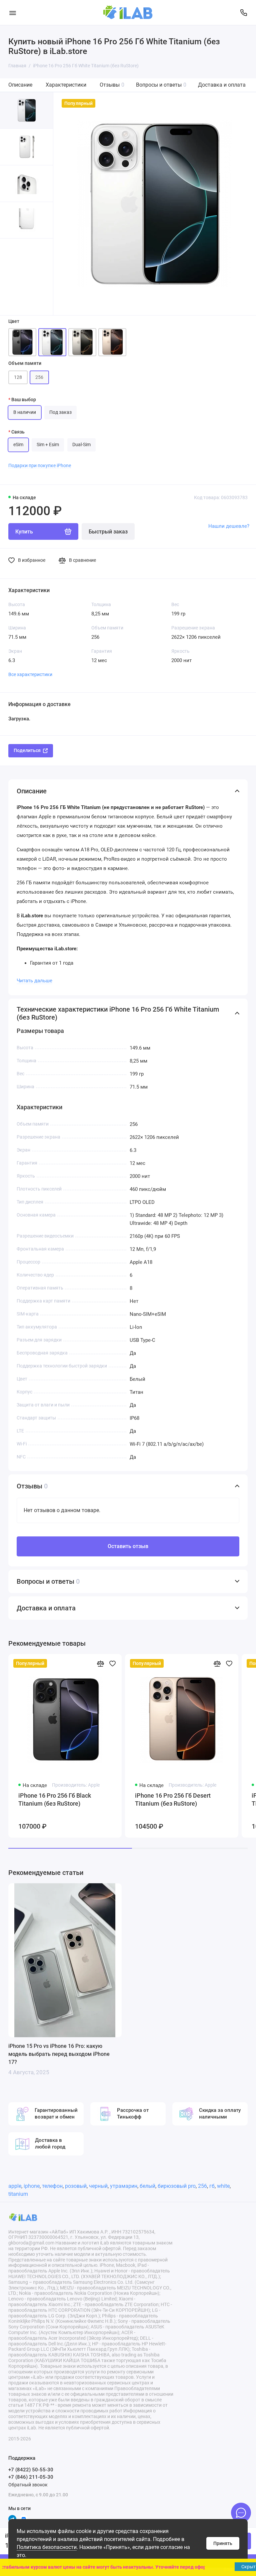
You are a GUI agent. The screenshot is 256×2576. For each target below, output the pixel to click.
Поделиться (27, 750)
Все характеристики (30, 674)
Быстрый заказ (108, 532)
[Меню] (12, 12)
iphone (32, 2186)
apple (15, 2186)
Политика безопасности (47, 2547)
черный (98, 2186)
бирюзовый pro (177, 2186)
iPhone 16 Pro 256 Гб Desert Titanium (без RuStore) (173, 1799)
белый (147, 2186)
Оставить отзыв (128, 1546)
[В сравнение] (100, 1663)
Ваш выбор (24, 400)
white (223, 2186)
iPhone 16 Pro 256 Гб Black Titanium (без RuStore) (55, 1799)
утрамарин (124, 2186)
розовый (76, 2186)
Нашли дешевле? (229, 526)
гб (212, 2186)
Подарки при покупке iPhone (40, 465)
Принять (223, 2543)
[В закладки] (112, 1663)
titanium (18, 2194)
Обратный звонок (28, 2485)
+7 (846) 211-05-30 (31, 2477)
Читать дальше (34, 981)
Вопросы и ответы (161, 85)
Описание (20, 85)
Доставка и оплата (222, 85)
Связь (18, 432)
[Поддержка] (243, 12)
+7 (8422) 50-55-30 (31, 2470)
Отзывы (112, 85)
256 (202, 2186)
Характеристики (66, 85)
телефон (52, 2186)
